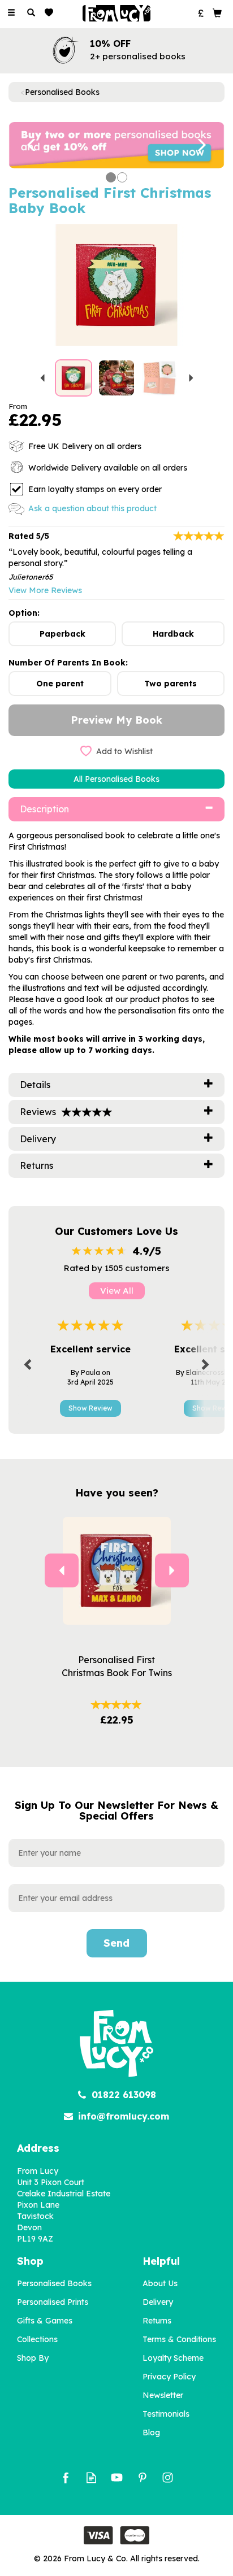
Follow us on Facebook (66, 2477)
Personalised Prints (53, 2302)
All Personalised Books (116, 779)
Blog (151, 2433)
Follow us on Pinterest (142, 2477)
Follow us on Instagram (168, 2477)
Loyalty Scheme (173, 2358)
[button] (25, 145)
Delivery (158, 2302)
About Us (160, 2283)
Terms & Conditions (179, 2339)
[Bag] (217, 12)
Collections (37, 2339)
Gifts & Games (45, 2321)
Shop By (33, 2358)
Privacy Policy (169, 2377)
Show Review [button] (90, 1408)
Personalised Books (54, 2283)
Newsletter (163, 2395)
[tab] (116, 809)
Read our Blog (91, 2477)
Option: (24, 613)
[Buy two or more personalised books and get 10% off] (116, 145)
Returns (157, 2321)
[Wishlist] (51, 13)
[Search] (31, 13)
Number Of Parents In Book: (68, 663)
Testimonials (166, 2414)
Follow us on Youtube (117, 2477)
